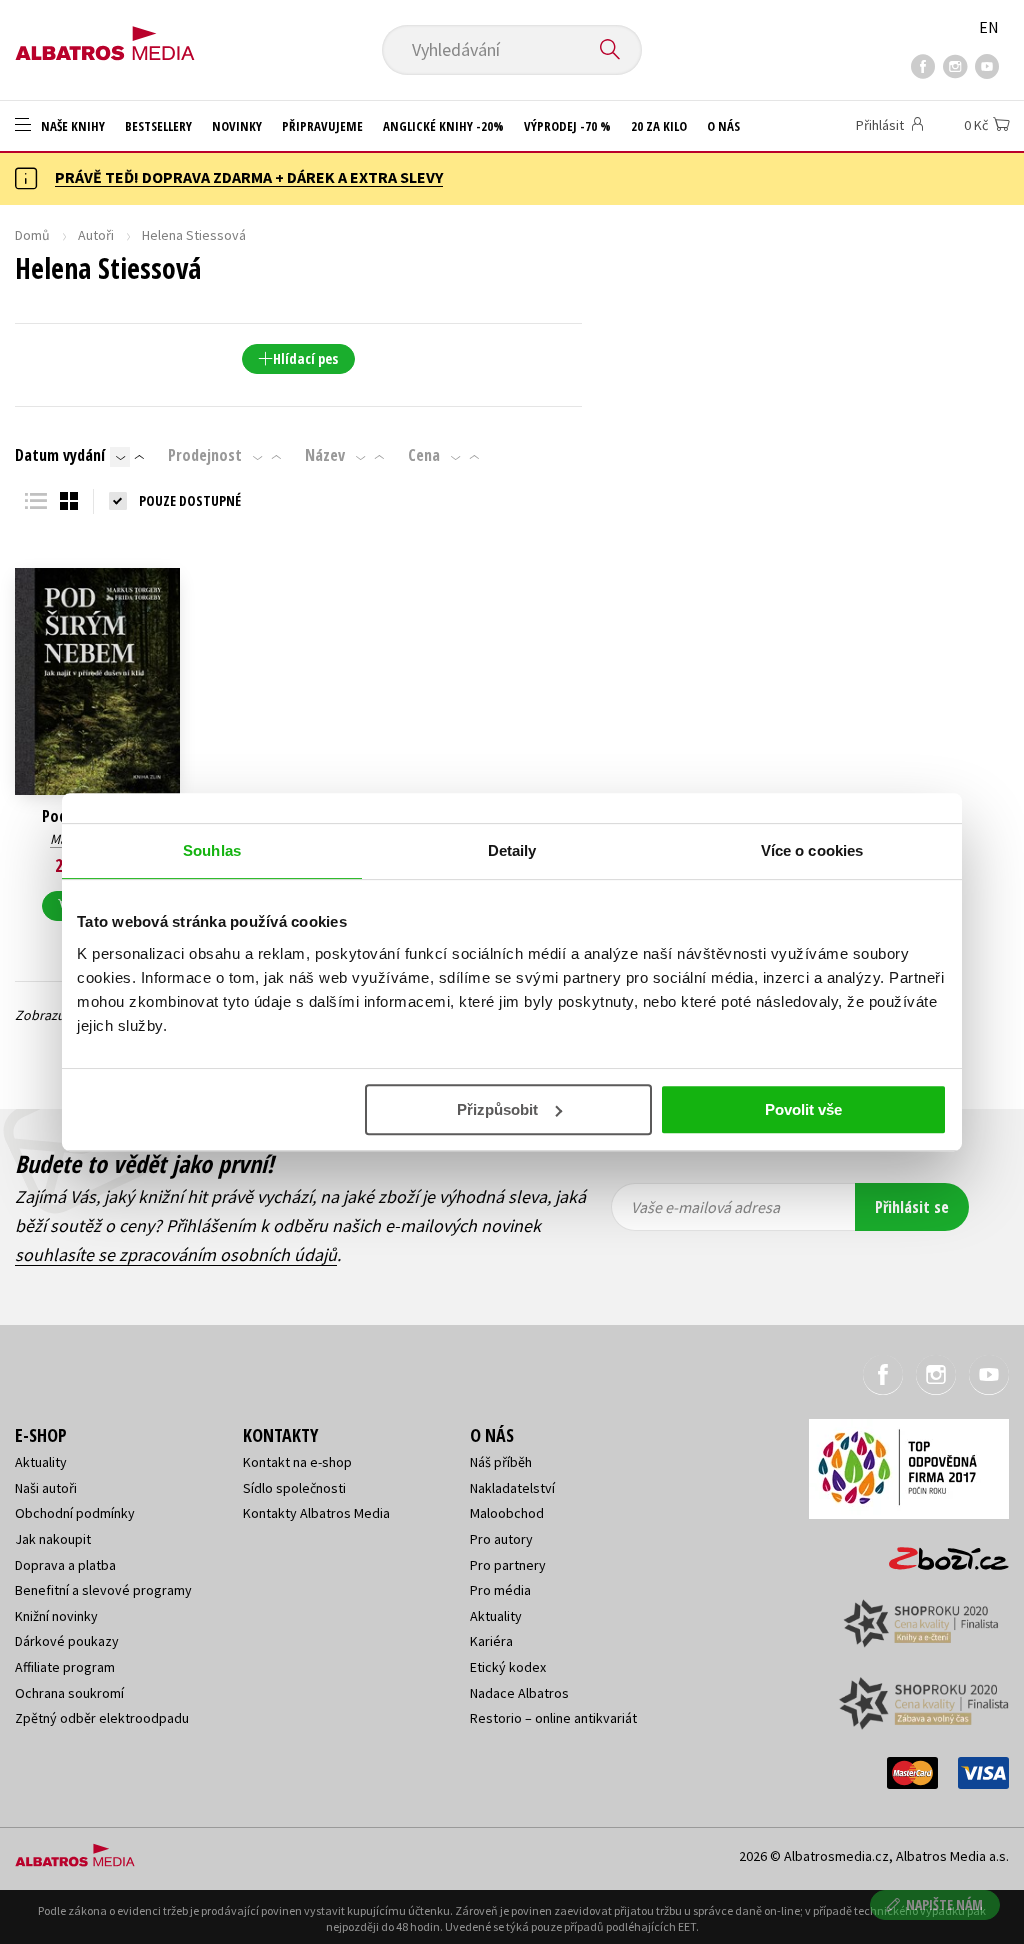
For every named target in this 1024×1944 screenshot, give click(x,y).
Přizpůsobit (497, 1109)
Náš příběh (501, 1462)
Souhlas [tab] (212, 850)
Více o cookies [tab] (812, 850)
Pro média (500, 1590)
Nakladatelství (512, 1488)
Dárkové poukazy (67, 1641)
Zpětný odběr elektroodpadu (102, 1718)
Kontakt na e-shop (297, 1462)
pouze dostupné (190, 500)
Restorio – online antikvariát (553, 1718)
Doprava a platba (65, 1565)
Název (325, 455)
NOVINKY (237, 126)
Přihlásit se (912, 1207)
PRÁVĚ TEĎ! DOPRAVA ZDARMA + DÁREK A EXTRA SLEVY (249, 177)
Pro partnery (508, 1565)
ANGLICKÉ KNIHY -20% (443, 126)
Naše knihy (71, 126)
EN (989, 27)
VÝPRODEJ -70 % (567, 126)
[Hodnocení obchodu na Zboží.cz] (939, 1552)
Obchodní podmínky (75, 1513)
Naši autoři (46, 1488)
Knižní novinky (56, 1616)
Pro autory (501, 1539)
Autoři (96, 235)
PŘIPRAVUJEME (322, 126)
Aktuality (41, 1462)
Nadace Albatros (519, 1693)
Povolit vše (803, 1109)
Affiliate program (65, 1667)
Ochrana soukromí (69, 1693)
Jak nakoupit (53, 1539)
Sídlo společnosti (294, 1488)
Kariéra (491, 1641)
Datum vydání (60, 455)
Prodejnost (205, 455)
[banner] (105, 37)
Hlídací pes (305, 358)
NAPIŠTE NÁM (944, 1904)
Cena (424, 455)
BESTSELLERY (158, 126)
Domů (32, 235)
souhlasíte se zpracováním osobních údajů (176, 1254)
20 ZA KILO (659, 126)
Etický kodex (508, 1667)
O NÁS (723, 126)
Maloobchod (507, 1513)
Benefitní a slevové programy (103, 1590)
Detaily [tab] (512, 850)
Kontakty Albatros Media (316, 1513)
